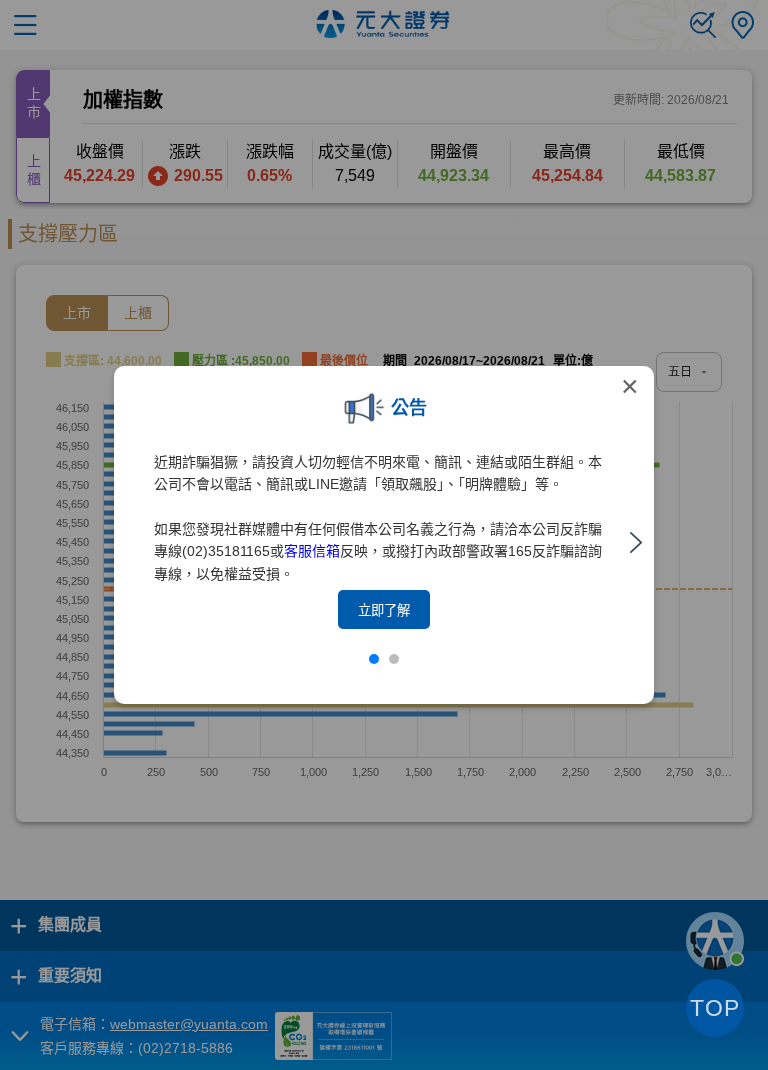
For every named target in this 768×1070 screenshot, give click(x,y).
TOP (715, 1008)
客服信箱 (312, 551)
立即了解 (384, 610)
